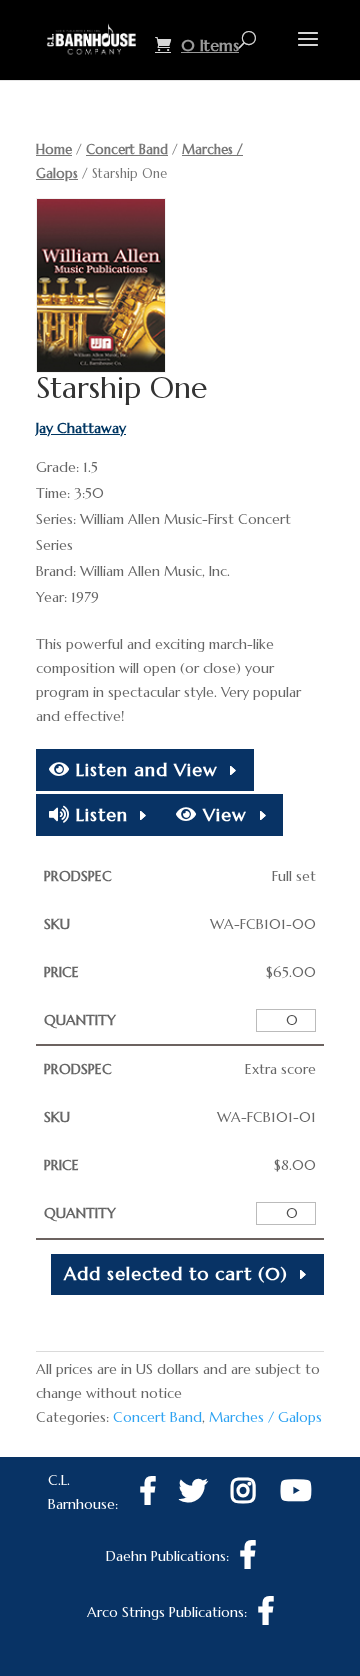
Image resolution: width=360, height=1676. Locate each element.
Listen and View (144, 769)
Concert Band (127, 149)
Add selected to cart (176, 1273)
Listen (99, 814)
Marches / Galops (265, 1417)
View (222, 814)
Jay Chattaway (81, 428)
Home (54, 149)
